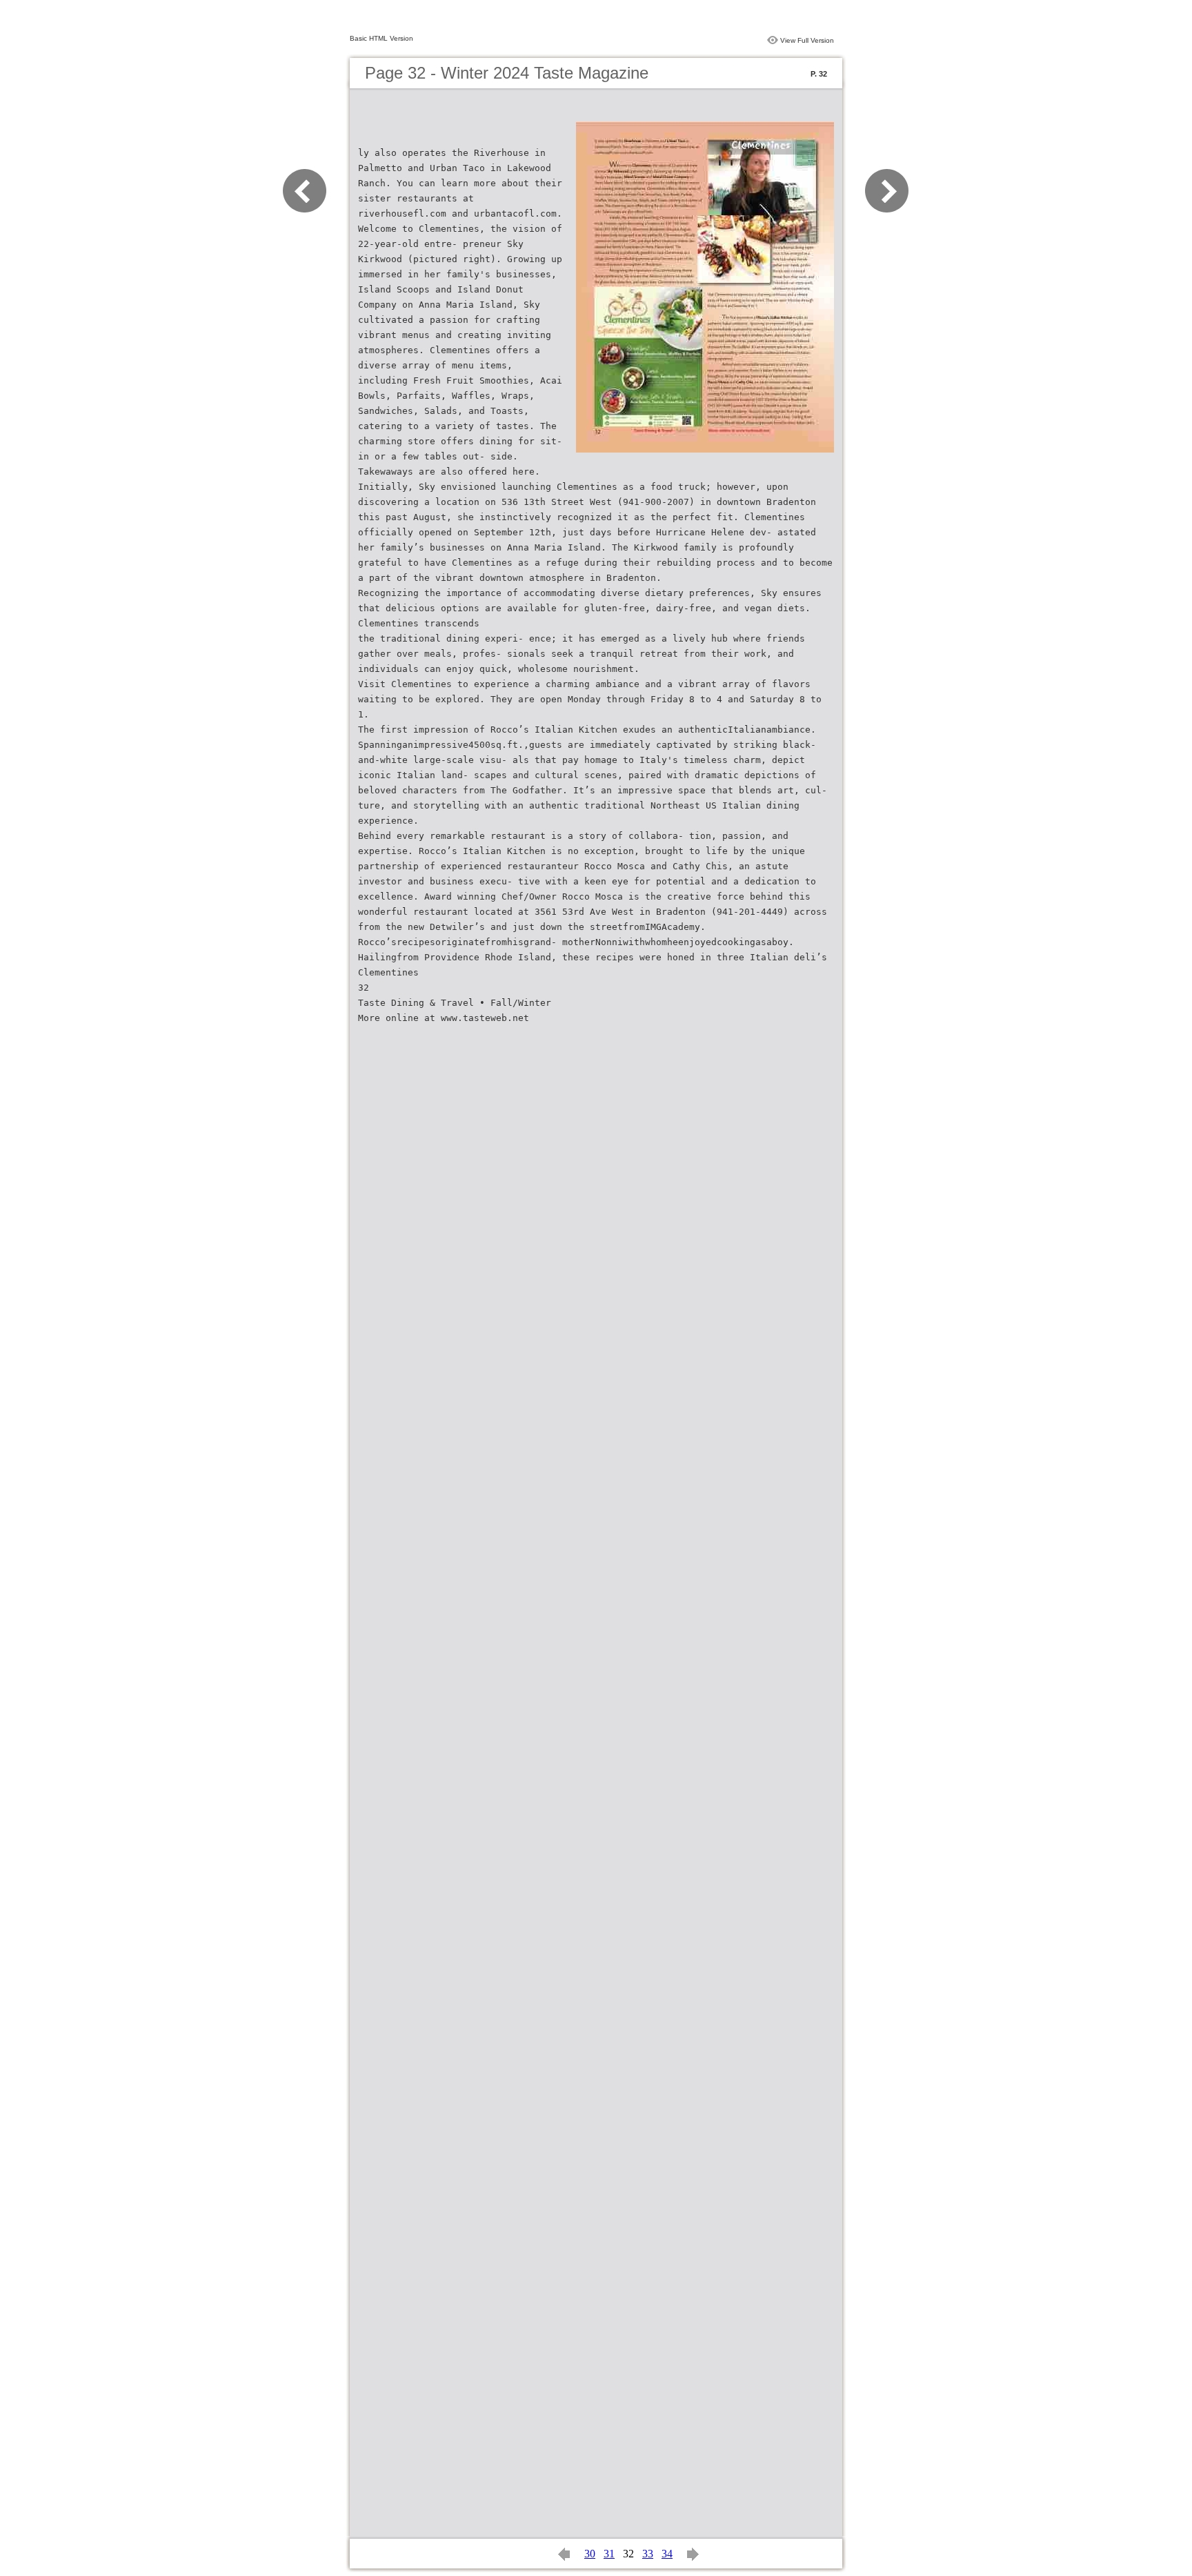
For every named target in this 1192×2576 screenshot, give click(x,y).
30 (590, 2554)
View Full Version (807, 40)
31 (609, 2554)
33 (648, 2554)
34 (667, 2554)
